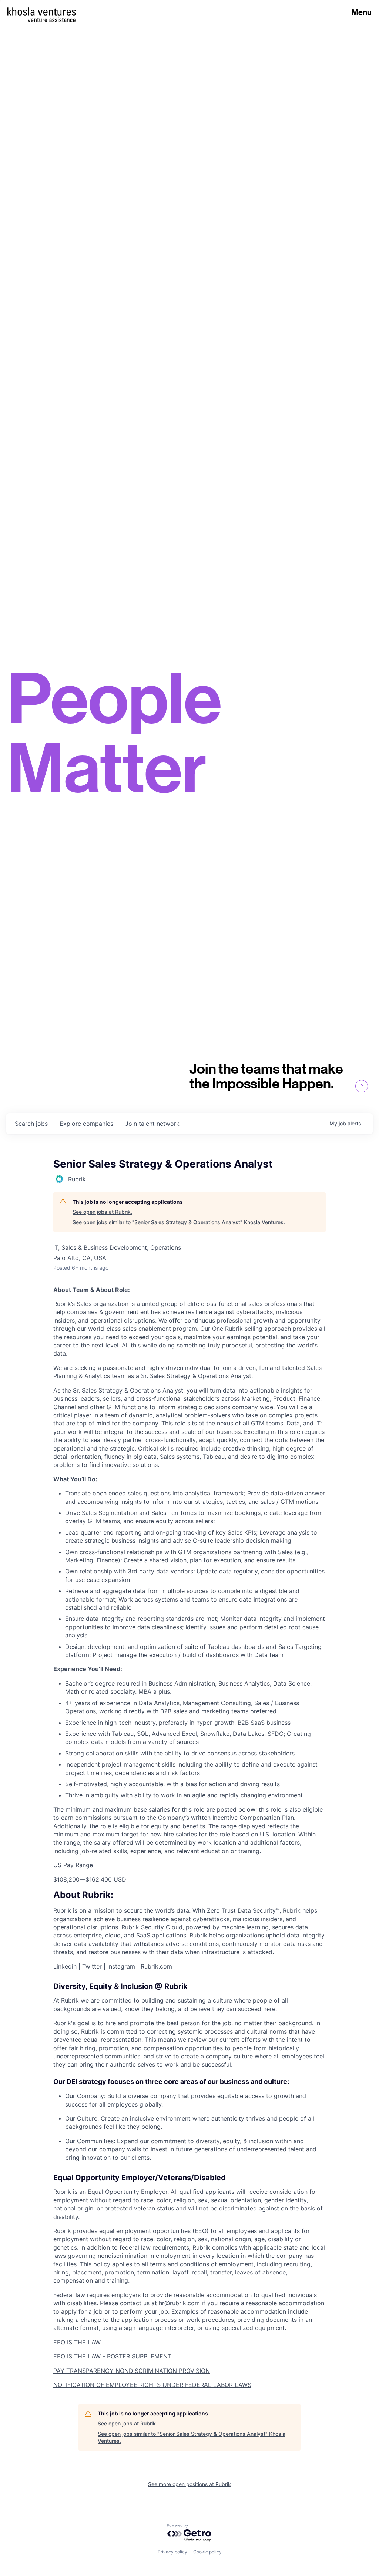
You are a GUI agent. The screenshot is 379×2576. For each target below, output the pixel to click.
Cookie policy (207, 2552)
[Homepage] (42, 11)
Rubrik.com (156, 1966)
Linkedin (65, 1966)
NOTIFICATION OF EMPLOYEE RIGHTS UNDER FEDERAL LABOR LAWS (152, 2385)
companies (86, 1124)
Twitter (92, 1966)
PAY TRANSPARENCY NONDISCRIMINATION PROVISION (132, 2371)
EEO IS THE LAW (77, 2342)
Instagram (121, 1966)
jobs (31, 1124)
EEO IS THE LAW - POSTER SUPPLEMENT (112, 2356)
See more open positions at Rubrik (189, 2484)
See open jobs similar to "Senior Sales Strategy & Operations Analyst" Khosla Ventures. (179, 1222)
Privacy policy (172, 2552)
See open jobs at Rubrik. (102, 1212)
